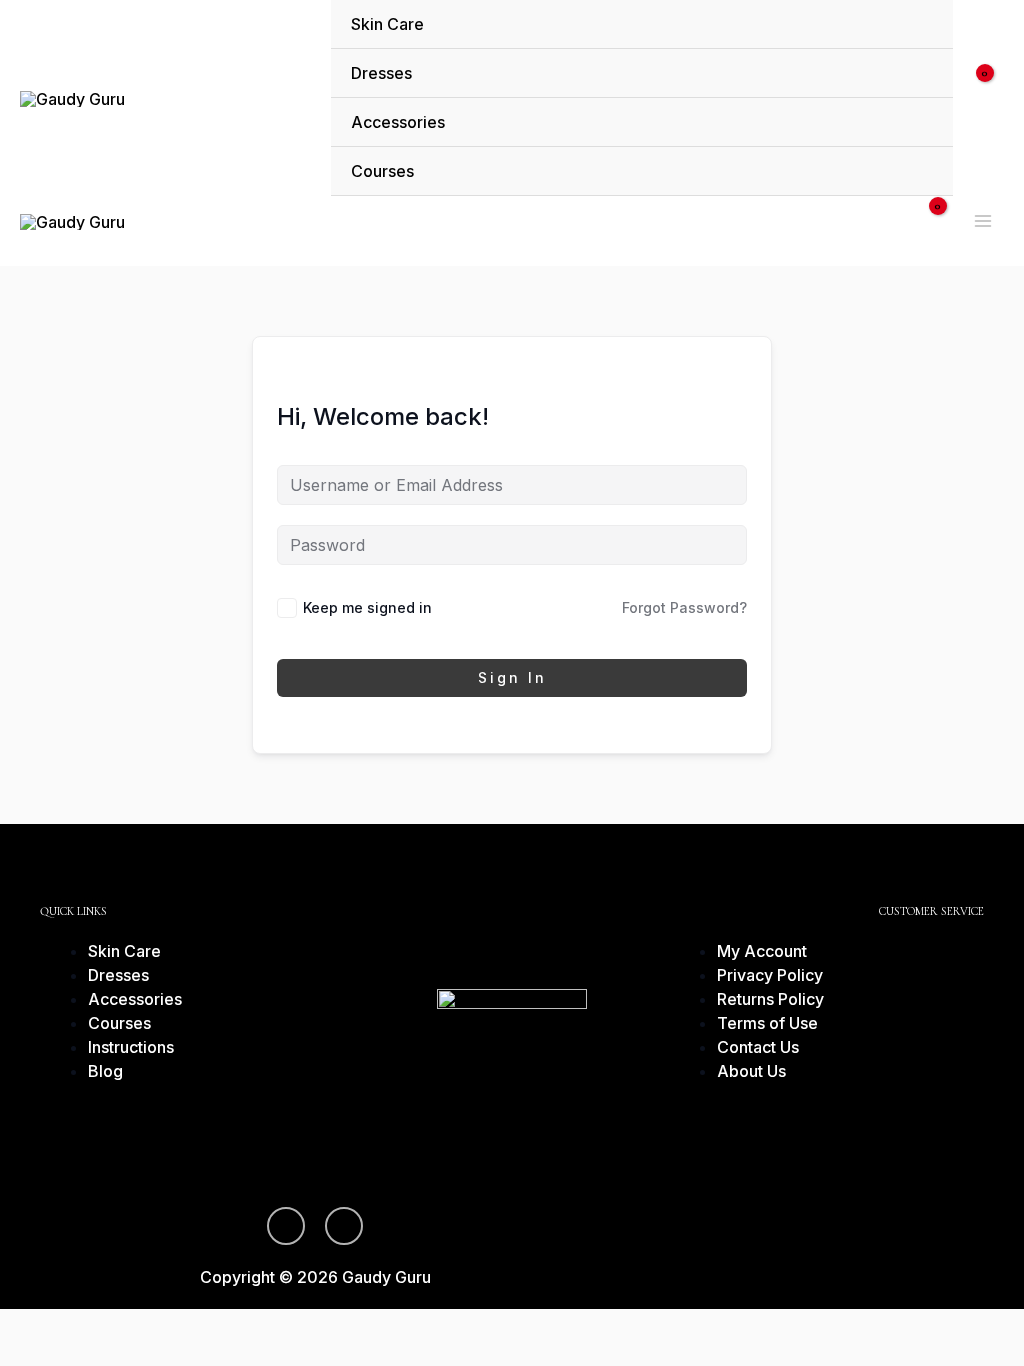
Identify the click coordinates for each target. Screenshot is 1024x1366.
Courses (382, 171)
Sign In (512, 677)
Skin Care (387, 24)
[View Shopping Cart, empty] (988, 98)
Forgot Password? (684, 607)
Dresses (381, 73)
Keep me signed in (367, 607)
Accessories (398, 122)
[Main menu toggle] (983, 221)
